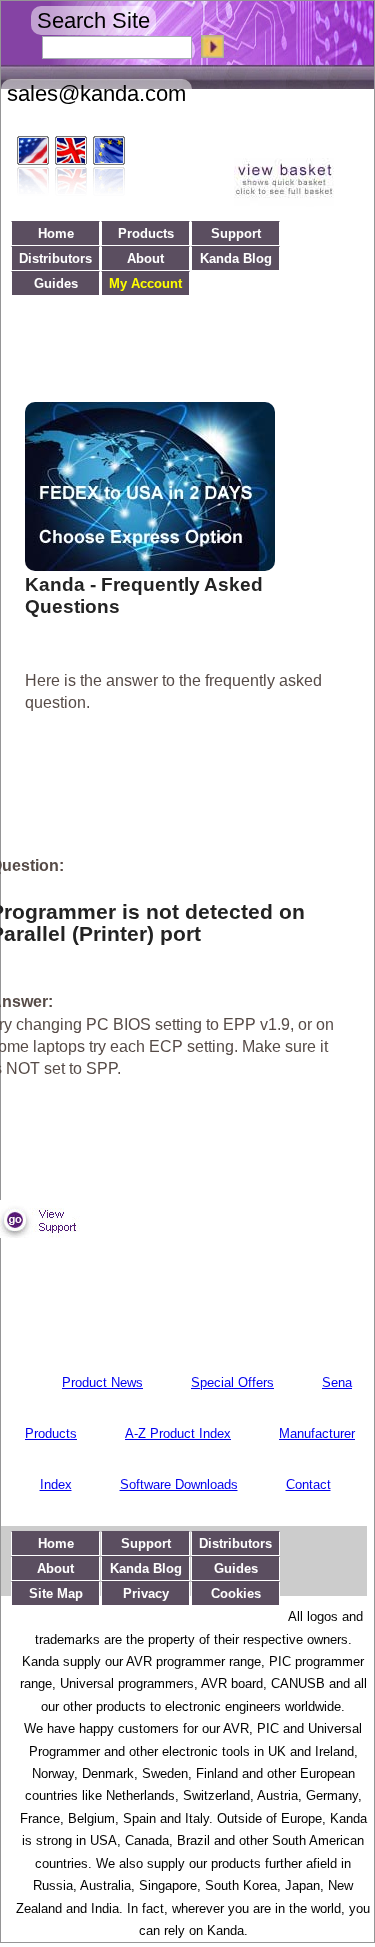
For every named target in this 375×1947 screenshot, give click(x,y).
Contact (308, 1484)
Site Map (56, 1593)
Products (146, 233)
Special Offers (232, 1382)
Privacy (146, 1593)
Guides (56, 283)
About (145, 258)
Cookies (236, 1593)
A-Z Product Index (178, 1433)
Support (236, 233)
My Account (145, 283)
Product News (102, 1382)
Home (56, 233)
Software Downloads (179, 1484)
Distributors (55, 258)
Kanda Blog (236, 258)
